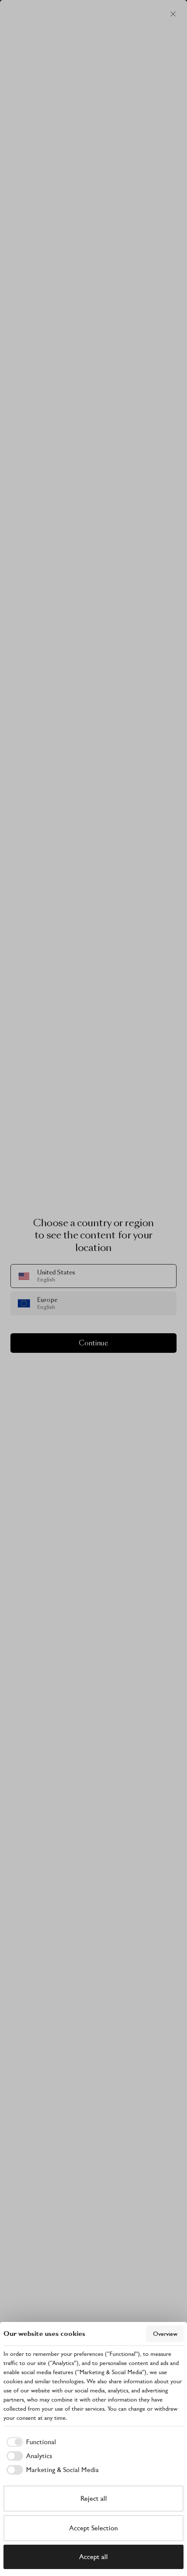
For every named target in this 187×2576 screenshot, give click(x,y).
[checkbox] (30, 2442)
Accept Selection (93, 2528)
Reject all (94, 2498)
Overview (165, 2334)
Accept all (93, 2557)
